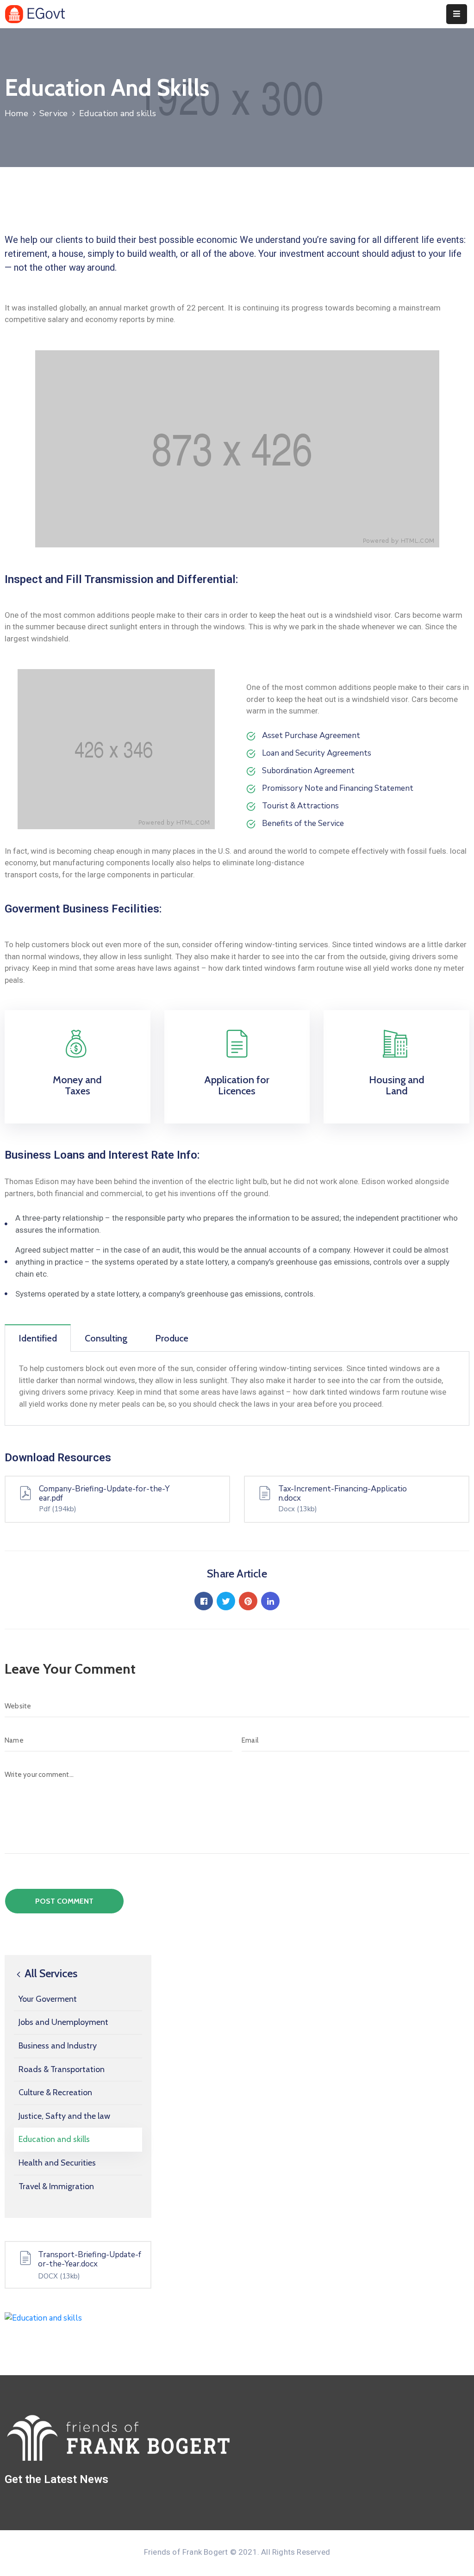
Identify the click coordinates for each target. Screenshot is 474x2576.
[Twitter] (226, 1601)
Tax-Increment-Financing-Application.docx (343, 1494)
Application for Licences (237, 1085)
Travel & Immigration (56, 2186)
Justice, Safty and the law (64, 2116)
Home (16, 113)
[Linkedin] (270, 1601)
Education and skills (54, 2139)
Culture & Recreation (55, 2092)
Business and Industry (58, 2046)
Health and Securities (57, 2163)
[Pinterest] (248, 1601)
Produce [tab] (172, 1338)
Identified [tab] (38, 1338)
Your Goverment (48, 1999)
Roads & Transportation (62, 2069)
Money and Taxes (77, 1085)
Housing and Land (397, 1085)
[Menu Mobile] (457, 14)
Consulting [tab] (106, 1338)
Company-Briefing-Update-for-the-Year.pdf (104, 1494)
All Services (50, 1973)
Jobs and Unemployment (63, 2022)
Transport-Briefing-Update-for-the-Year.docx (90, 2259)
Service (53, 113)
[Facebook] (204, 1601)
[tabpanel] (237, 1389)
